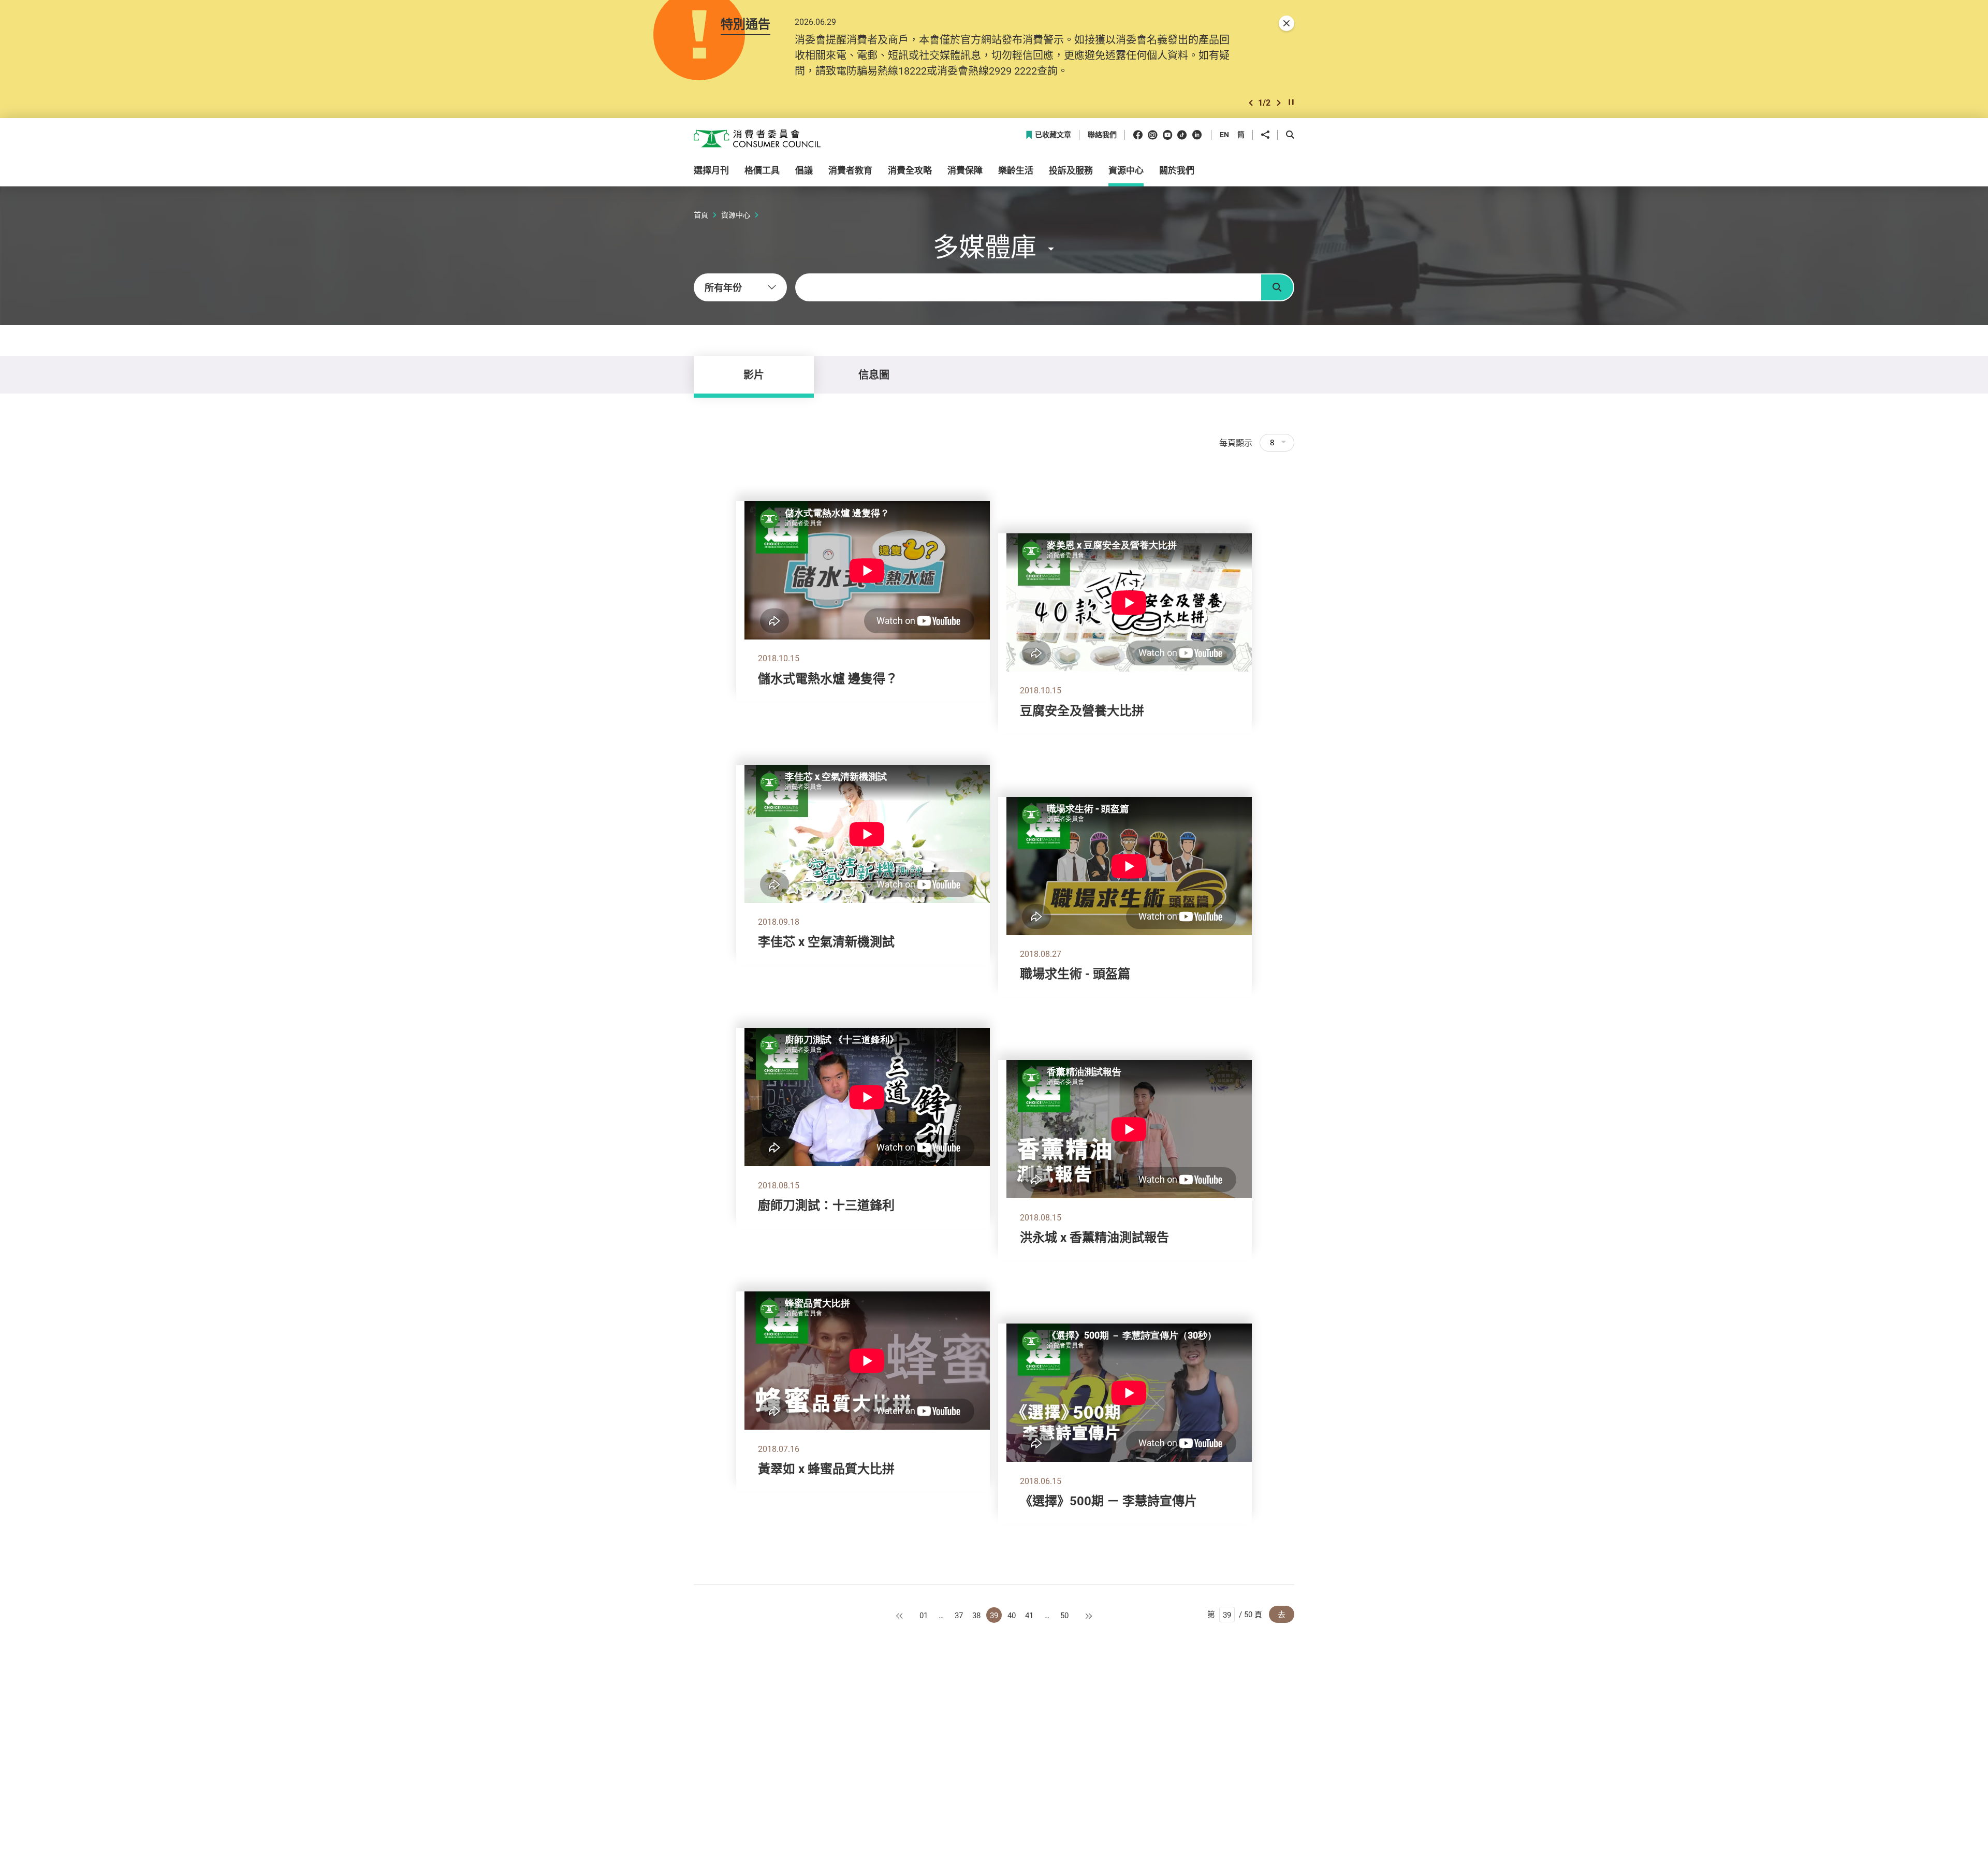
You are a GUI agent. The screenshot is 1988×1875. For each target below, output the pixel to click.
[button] (1251, 103)
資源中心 (736, 215)
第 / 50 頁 (1235, 1614)
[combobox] (740, 287)
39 (994, 1615)
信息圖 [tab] (874, 375)
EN (1224, 134)
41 (1029, 1615)
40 (1012, 1615)
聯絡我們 (1102, 135)
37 (959, 1615)
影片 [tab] (754, 375)
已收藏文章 (1053, 135)
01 (924, 1615)
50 (1064, 1615)
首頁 (701, 215)
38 (976, 1615)
